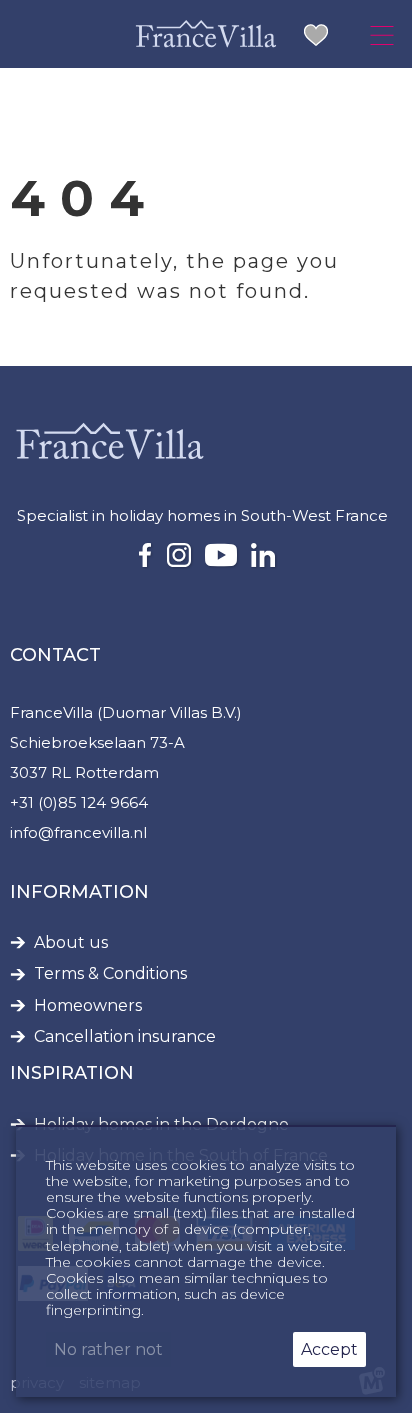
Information (79, 892)
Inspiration (72, 1073)
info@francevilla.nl (78, 832)
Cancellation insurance (125, 1037)
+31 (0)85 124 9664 (79, 802)
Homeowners (88, 1006)
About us (71, 943)
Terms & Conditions (110, 974)
